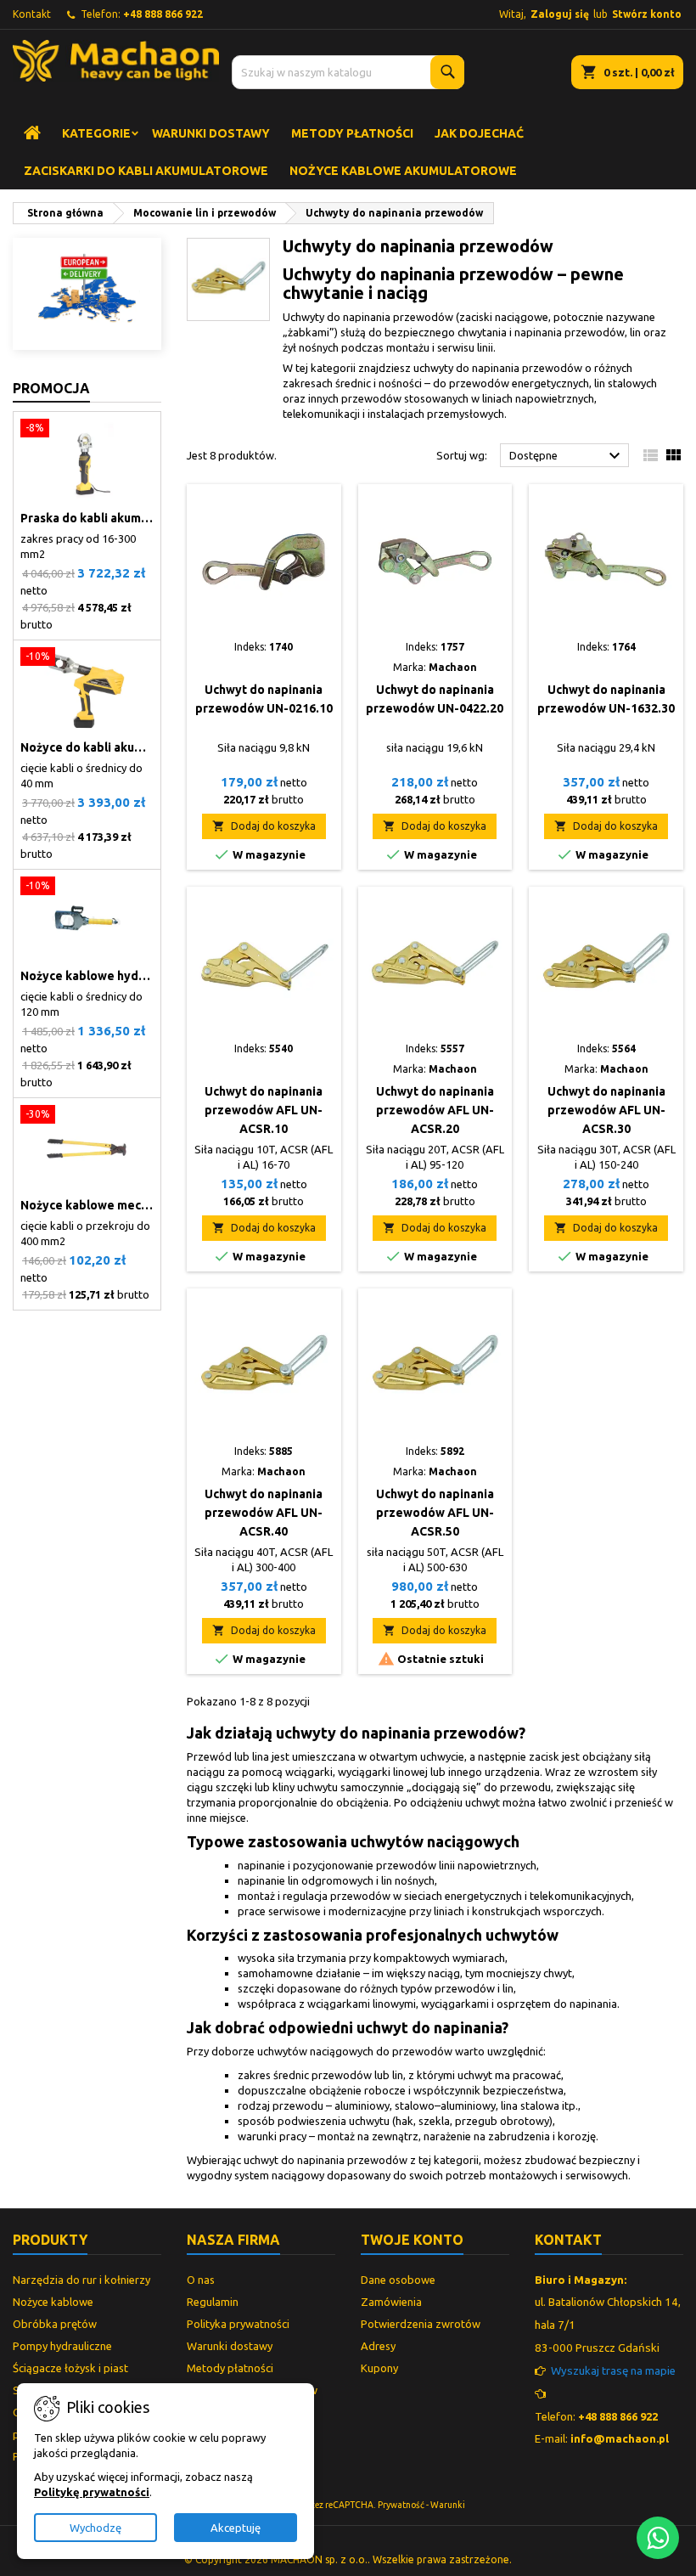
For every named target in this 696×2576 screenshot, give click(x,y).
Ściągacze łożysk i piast (70, 2368)
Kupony (379, 2368)
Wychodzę (95, 2528)
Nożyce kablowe (53, 2302)
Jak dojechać (479, 133)
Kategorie (96, 133)
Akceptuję (236, 2528)
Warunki (448, 2505)
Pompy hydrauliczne (62, 2346)
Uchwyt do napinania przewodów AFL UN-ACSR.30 (606, 1110)
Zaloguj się (560, 14)
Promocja (51, 388)
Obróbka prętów (55, 2324)
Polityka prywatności (238, 2324)
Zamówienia (391, 2302)
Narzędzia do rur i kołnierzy (81, 2280)
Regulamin (213, 2302)
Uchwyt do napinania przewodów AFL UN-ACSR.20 (435, 1110)
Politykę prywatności (92, 2492)
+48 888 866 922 (163, 14)
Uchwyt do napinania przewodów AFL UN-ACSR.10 (264, 1110)
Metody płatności (352, 133)
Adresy (378, 2346)
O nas (201, 2280)
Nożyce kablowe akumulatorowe (403, 171)
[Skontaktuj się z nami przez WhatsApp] (658, 2538)
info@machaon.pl (620, 2438)
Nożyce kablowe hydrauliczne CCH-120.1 (87, 976)
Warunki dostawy (211, 133)
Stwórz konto (647, 14)
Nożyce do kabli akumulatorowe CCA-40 (87, 747)
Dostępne (567, 456)
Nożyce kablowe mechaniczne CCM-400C (87, 1205)
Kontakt (32, 14)
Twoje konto (412, 2240)
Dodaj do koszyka (264, 826)
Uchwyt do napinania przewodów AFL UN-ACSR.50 (435, 1513)
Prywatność (401, 2505)
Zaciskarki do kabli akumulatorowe (146, 171)
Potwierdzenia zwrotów (421, 2324)
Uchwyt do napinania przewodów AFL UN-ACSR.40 (264, 1513)
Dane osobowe (398, 2280)
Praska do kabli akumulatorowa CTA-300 (87, 518)
